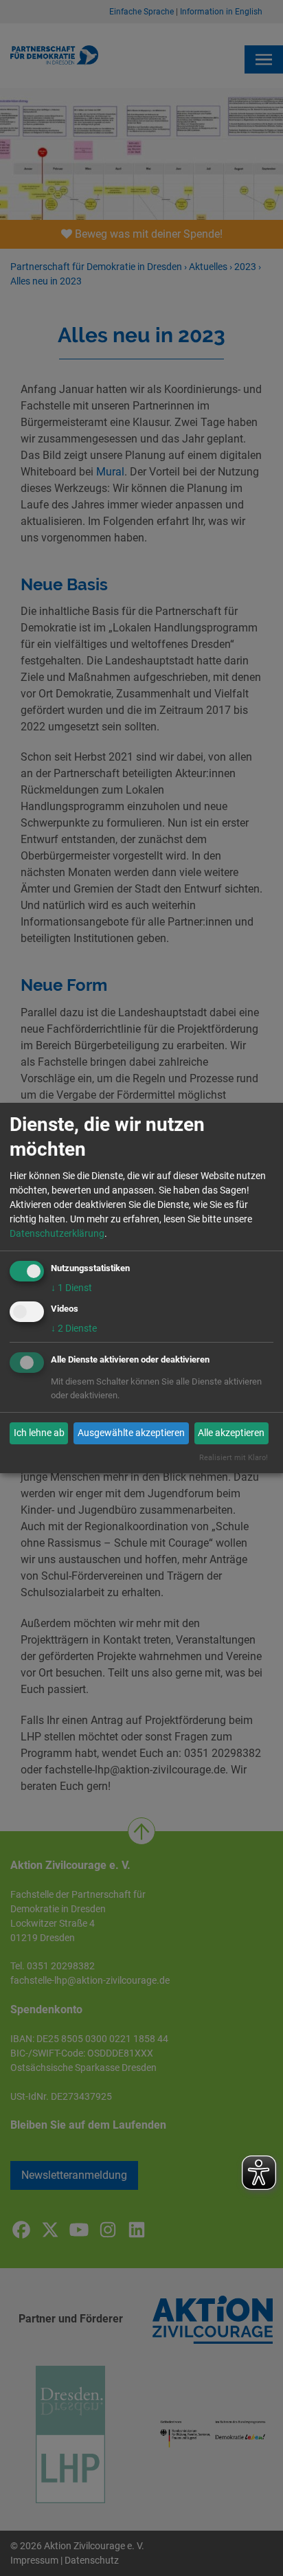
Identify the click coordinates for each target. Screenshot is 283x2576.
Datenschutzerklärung (57, 1233)
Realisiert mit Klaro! (234, 1458)
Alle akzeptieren (231, 1433)
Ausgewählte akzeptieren (131, 1433)
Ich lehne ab (39, 1433)
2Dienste (74, 1328)
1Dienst (71, 1288)
